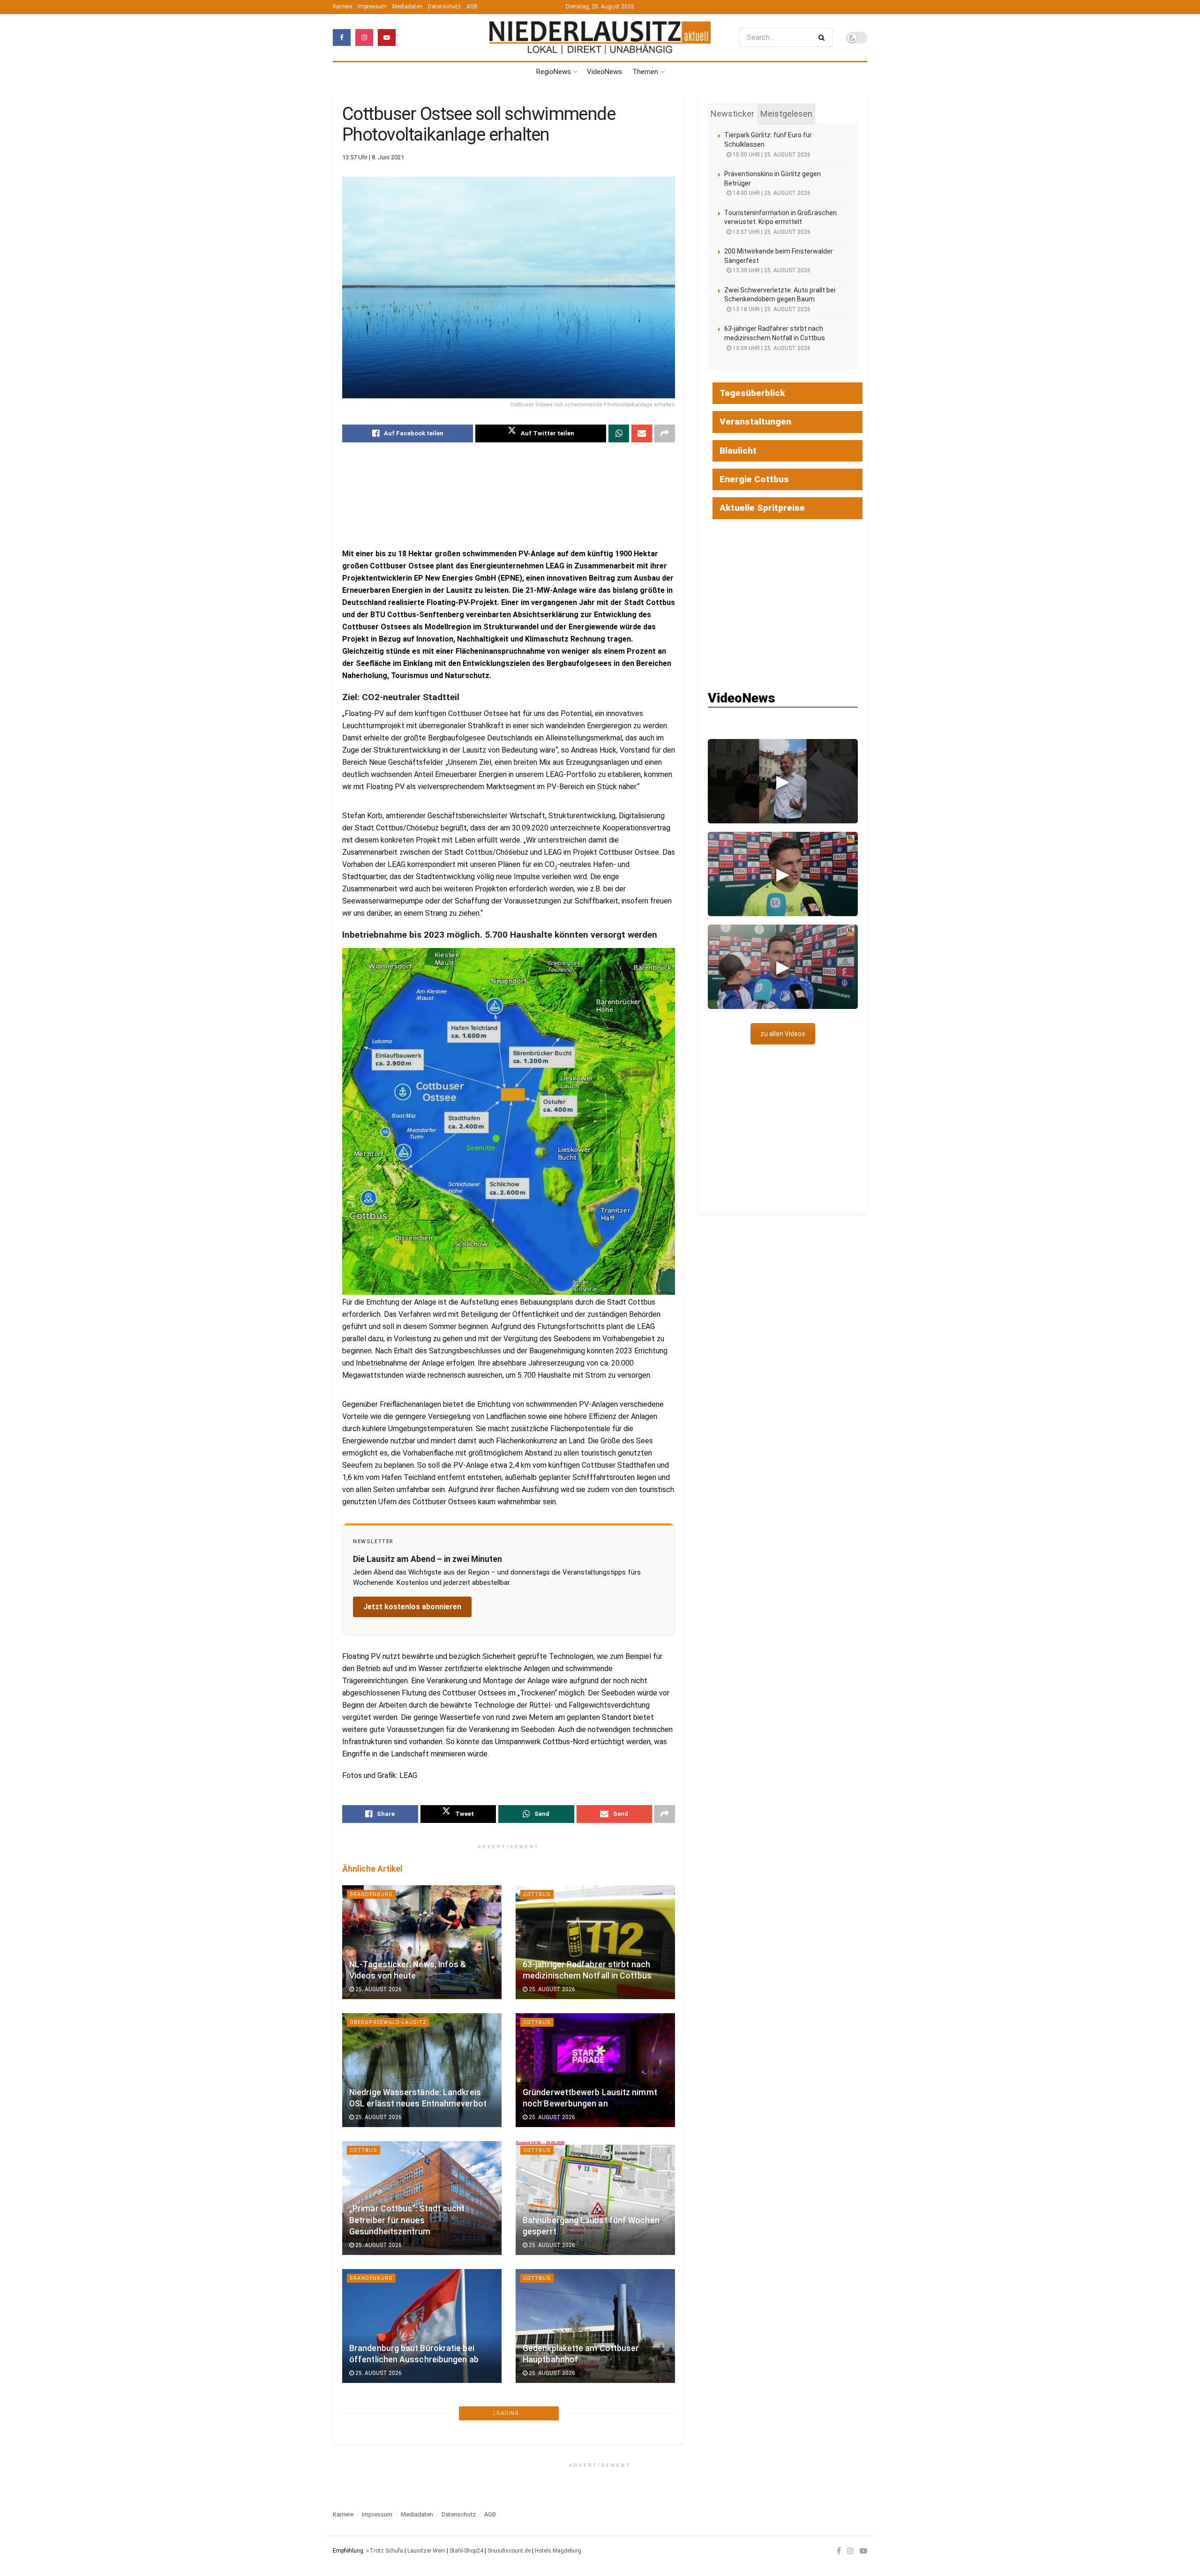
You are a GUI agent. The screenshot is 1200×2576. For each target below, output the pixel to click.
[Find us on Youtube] (387, 37)
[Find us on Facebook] (342, 37)
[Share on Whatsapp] (619, 433)
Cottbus (537, 1894)
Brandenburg (371, 1894)
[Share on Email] (642, 433)
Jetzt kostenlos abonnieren (412, 1607)
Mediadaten (407, 7)
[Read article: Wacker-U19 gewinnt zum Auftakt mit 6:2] (422, 2454)
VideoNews (604, 72)
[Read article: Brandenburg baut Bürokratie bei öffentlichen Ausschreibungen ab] (422, 2326)
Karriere (342, 7)
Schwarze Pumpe (377, 2535)
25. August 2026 (378, 1989)
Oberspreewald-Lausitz (388, 2022)
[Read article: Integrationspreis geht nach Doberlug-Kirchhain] (595, 2454)
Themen (645, 72)
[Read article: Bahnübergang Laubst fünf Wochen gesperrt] (595, 2198)
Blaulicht (738, 451)
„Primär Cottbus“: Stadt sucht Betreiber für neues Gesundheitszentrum (407, 2220)
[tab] (732, 114)
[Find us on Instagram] (364, 37)
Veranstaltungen (755, 422)
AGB (472, 7)
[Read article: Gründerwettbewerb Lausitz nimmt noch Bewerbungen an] (595, 2070)
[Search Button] (823, 37)
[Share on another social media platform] (665, 433)
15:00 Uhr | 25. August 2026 (771, 155)
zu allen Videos (783, 1034)
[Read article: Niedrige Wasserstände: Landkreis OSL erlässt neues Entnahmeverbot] (422, 2070)
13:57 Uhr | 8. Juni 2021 (373, 157)
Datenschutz (444, 7)
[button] (783, 781)
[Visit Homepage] (600, 38)
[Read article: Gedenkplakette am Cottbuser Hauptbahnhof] (595, 2326)
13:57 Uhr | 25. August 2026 (771, 232)
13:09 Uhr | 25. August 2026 (771, 348)
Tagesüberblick (752, 393)
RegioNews (554, 72)
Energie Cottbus (754, 479)
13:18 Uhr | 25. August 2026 (771, 309)
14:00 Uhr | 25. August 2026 (771, 193)
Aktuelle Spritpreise (762, 508)
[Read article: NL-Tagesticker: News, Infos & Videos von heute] (422, 1942)
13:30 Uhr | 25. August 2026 (771, 270)
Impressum (372, 7)
